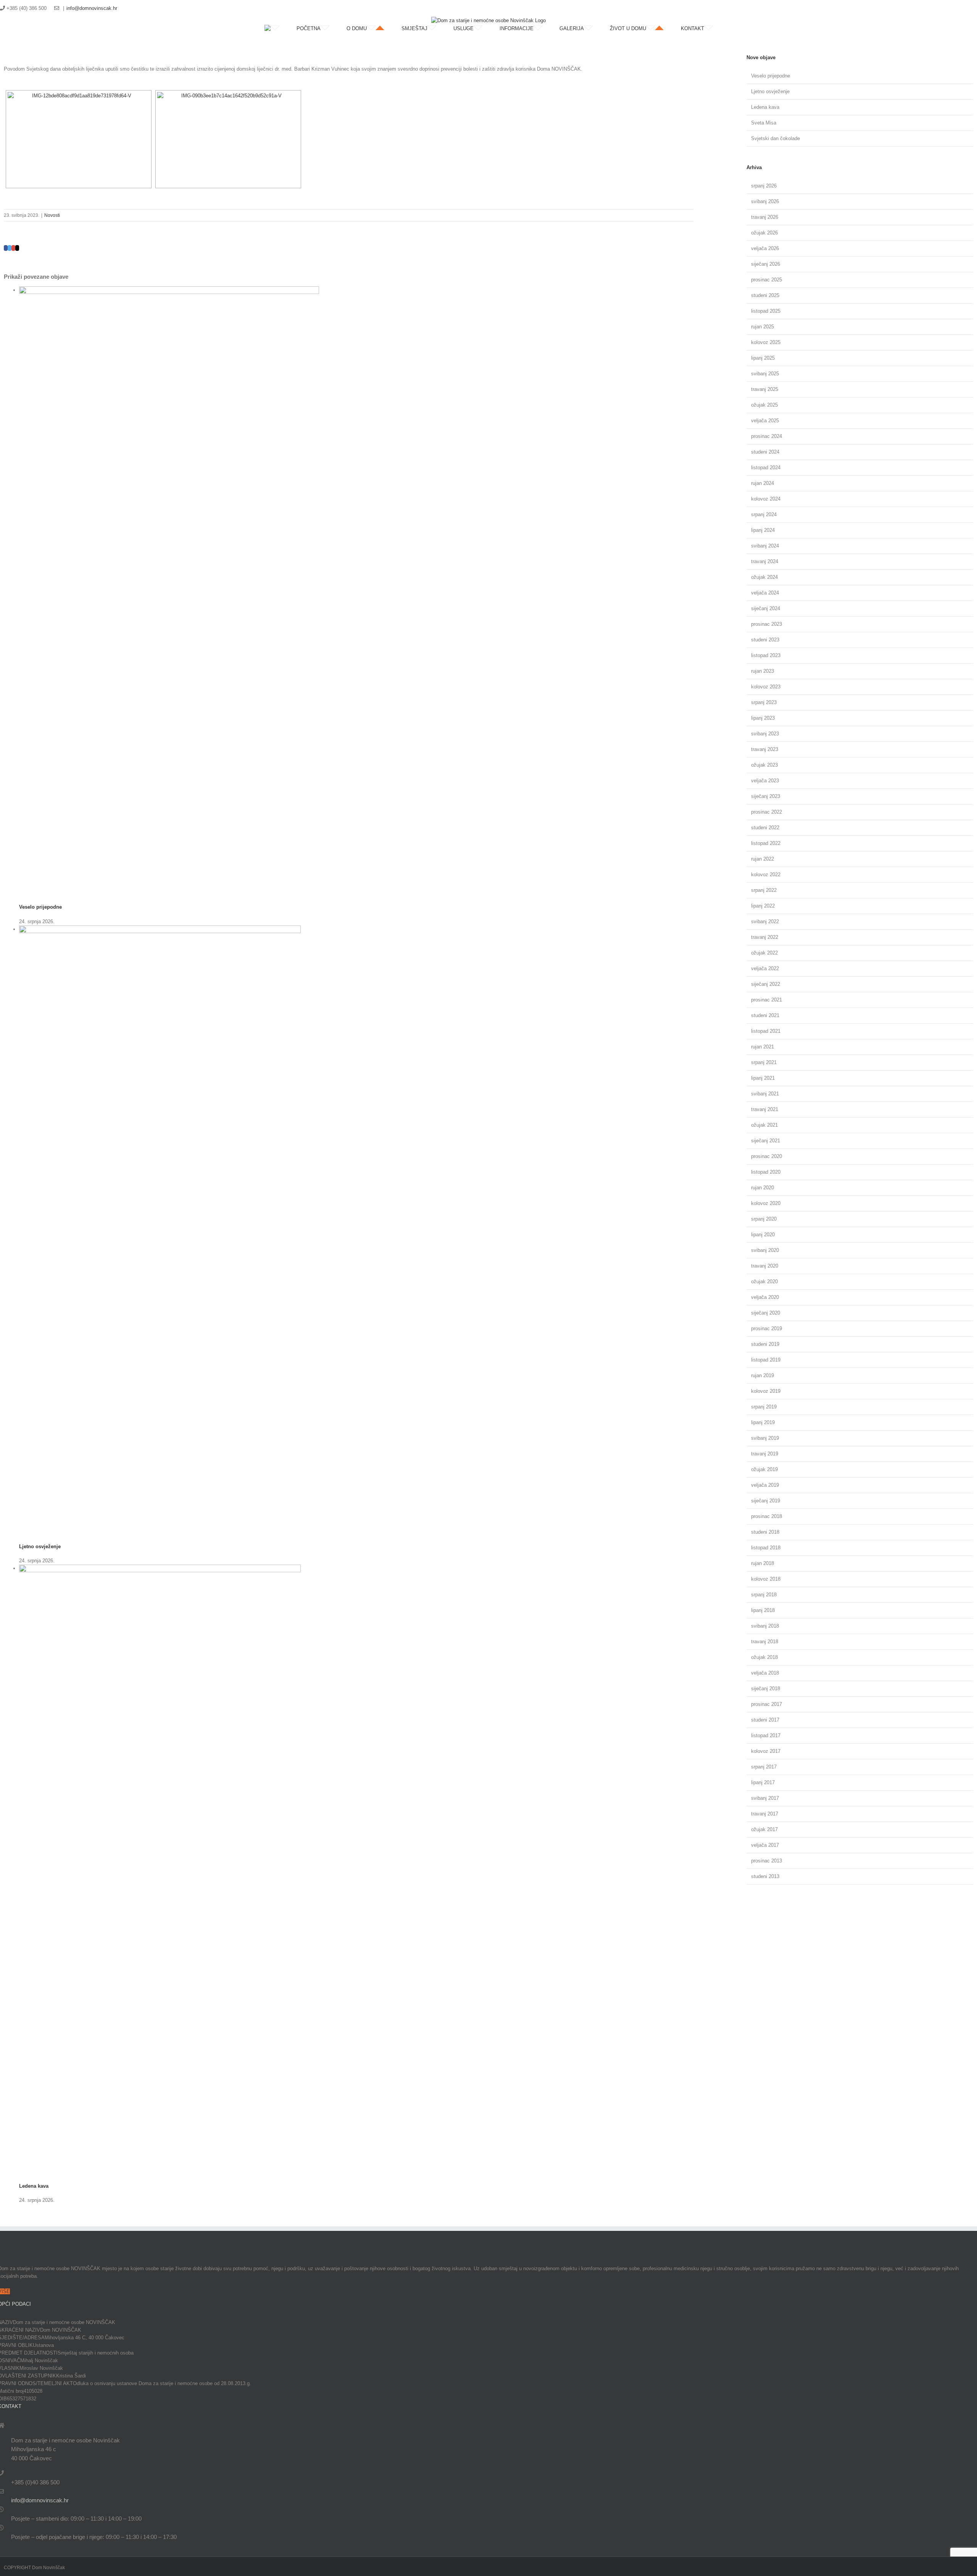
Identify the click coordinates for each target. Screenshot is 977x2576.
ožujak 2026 (764, 233)
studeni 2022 (765, 828)
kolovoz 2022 (766, 875)
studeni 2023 (765, 640)
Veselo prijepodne (40, 907)
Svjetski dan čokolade (775, 138)
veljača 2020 (765, 1297)
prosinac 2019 (767, 1328)
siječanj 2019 (766, 1501)
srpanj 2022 (764, 890)
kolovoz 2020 (766, 1203)
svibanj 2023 (765, 734)
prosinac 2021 (767, 1000)
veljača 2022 (765, 968)
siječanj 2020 (766, 1313)
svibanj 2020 (765, 1250)
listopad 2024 (766, 468)
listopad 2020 (766, 1172)
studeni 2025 (765, 295)
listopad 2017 (766, 1735)
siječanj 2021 (766, 1141)
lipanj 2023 (763, 718)
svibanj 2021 (765, 1094)
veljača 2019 (765, 1485)
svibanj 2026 (765, 201)
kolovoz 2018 (766, 1579)
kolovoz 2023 (766, 687)
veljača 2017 (765, 1845)
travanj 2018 (765, 1642)
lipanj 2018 (763, 1610)
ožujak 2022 (764, 953)
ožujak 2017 (764, 1829)
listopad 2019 (766, 1360)
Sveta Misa (764, 123)
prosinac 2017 (767, 1704)
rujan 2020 (763, 1188)
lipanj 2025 (763, 358)
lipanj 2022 (763, 906)
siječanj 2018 (766, 1689)
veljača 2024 (765, 593)
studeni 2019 (765, 1344)
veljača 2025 (765, 421)
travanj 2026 (765, 217)
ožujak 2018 (764, 1657)
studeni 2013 (765, 1876)
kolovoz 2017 (766, 1751)
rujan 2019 (763, 1375)
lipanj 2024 (763, 530)
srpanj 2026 (764, 186)
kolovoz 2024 (766, 499)
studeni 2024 (765, 452)
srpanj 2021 (764, 1062)
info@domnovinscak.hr (92, 8)
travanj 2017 (765, 1814)
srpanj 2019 (764, 1407)
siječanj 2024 (766, 608)
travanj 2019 (765, 1454)
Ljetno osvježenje (40, 1546)
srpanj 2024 (764, 514)
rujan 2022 (763, 859)
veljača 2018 (765, 1673)
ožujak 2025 (764, 405)
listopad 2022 (766, 843)
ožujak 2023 (764, 765)
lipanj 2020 (763, 1235)
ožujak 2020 (764, 1282)
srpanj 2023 (764, 702)
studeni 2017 (765, 1720)
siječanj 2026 (766, 264)
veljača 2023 (765, 781)
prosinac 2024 (767, 436)
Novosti (52, 215)
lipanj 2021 (763, 1078)
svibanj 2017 (765, 1798)
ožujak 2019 (764, 1469)
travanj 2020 (765, 1266)
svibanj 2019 (765, 1438)
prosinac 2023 (767, 624)
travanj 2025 (765, 389)
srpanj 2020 (764, 1219)
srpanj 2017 (764, 1767)
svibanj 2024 (765, 546)
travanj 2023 (765, 749)
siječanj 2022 (766, 984)
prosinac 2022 (767, 812)
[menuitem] (281, 29)
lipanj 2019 (763, 1422)
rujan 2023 (763, 671)
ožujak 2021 (764, 1125)
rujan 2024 (763, 483)
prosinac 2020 (767, 1156)
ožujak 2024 (764, 577)
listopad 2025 (766, 311)
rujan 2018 (763, 1563)
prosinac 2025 (767, 280)
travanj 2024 (765, 561)
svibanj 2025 (765, 374)
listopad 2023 (766, 655)
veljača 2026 (765, 248)
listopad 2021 (766, 1031)
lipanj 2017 (763, 1782)
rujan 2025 (763, 327)
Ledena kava (34, 2186)
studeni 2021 (765, 1015)
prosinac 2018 (767, 1516)
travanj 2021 (765, 1109)
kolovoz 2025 (766, 342)
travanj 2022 (765, 937)
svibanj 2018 (765, 1626)
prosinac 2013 (767, 1861)
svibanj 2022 (765, 921)
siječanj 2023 (766, 796)
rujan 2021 (763, 1047)
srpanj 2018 (764, 1595)
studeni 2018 (765, 1532)
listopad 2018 (766, 1548)
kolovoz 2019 (766, 1391)
